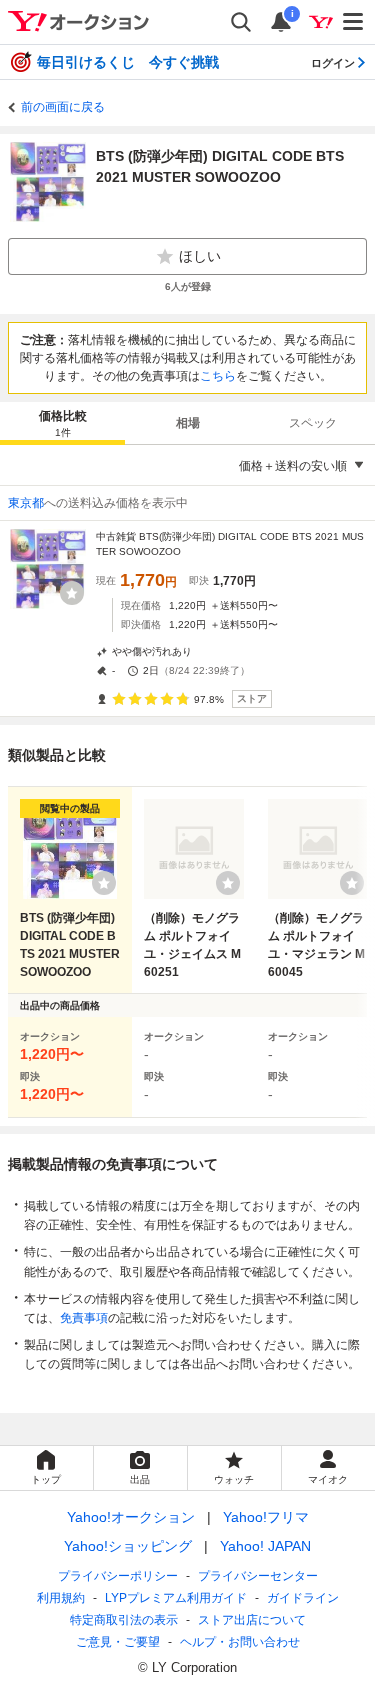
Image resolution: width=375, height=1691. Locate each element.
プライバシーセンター (258, 1576)
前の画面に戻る (63, 107)
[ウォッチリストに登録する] (104, 883)
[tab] (62, 423)
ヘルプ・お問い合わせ (240, 1642)
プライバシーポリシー (118, 1576)
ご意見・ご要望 (118, 1642)
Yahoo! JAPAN (265, 1546)
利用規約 (61, 1598)
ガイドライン (303, 1598)
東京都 (26, 503)
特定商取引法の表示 (124, 1620)
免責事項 (84, 1318)
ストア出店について (252, 1620)
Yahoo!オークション (131, 1517)
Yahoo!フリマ (266, 1517)
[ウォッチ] (72, 593)
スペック (313, 423)
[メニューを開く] (354, 22)
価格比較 (63, 423)
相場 (188, 423)
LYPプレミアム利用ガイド (176, 1598)
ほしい (200, 256)
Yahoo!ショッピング (128, 1546)
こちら (218, 376)
